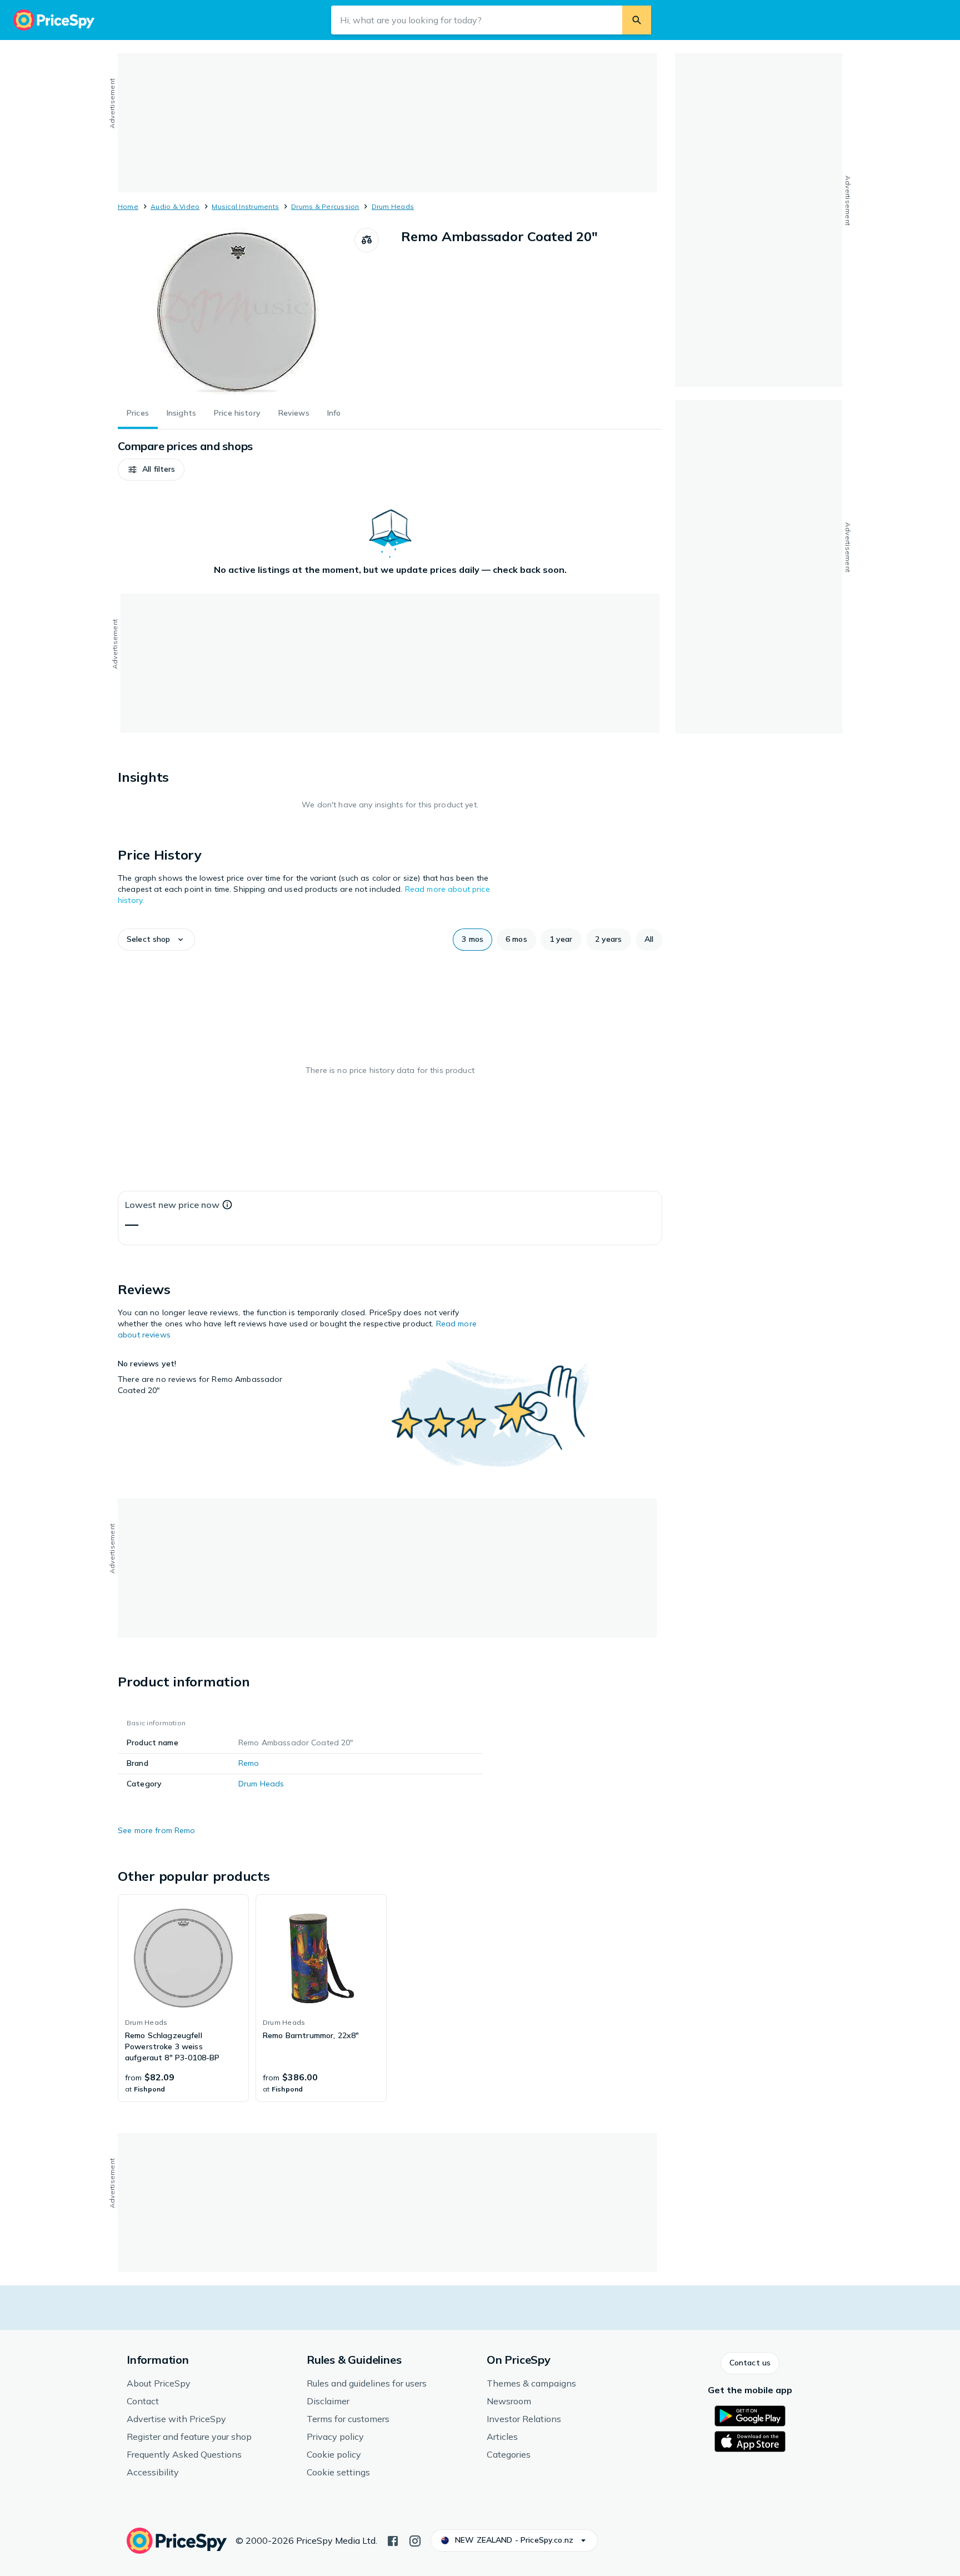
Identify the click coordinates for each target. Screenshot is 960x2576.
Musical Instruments (245, 206)
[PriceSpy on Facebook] (393, 2540)
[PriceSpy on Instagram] (415, 2540)
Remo (249, 1763)
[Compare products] (367, 240)
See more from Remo (157, 1830)
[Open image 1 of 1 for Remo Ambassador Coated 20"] (236, 311)
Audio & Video (175, 206)
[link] (183, 1998)
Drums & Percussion (325, 206)
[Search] (637, 20)
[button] (151, 470)
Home (128, 206)
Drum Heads (393, 206)
